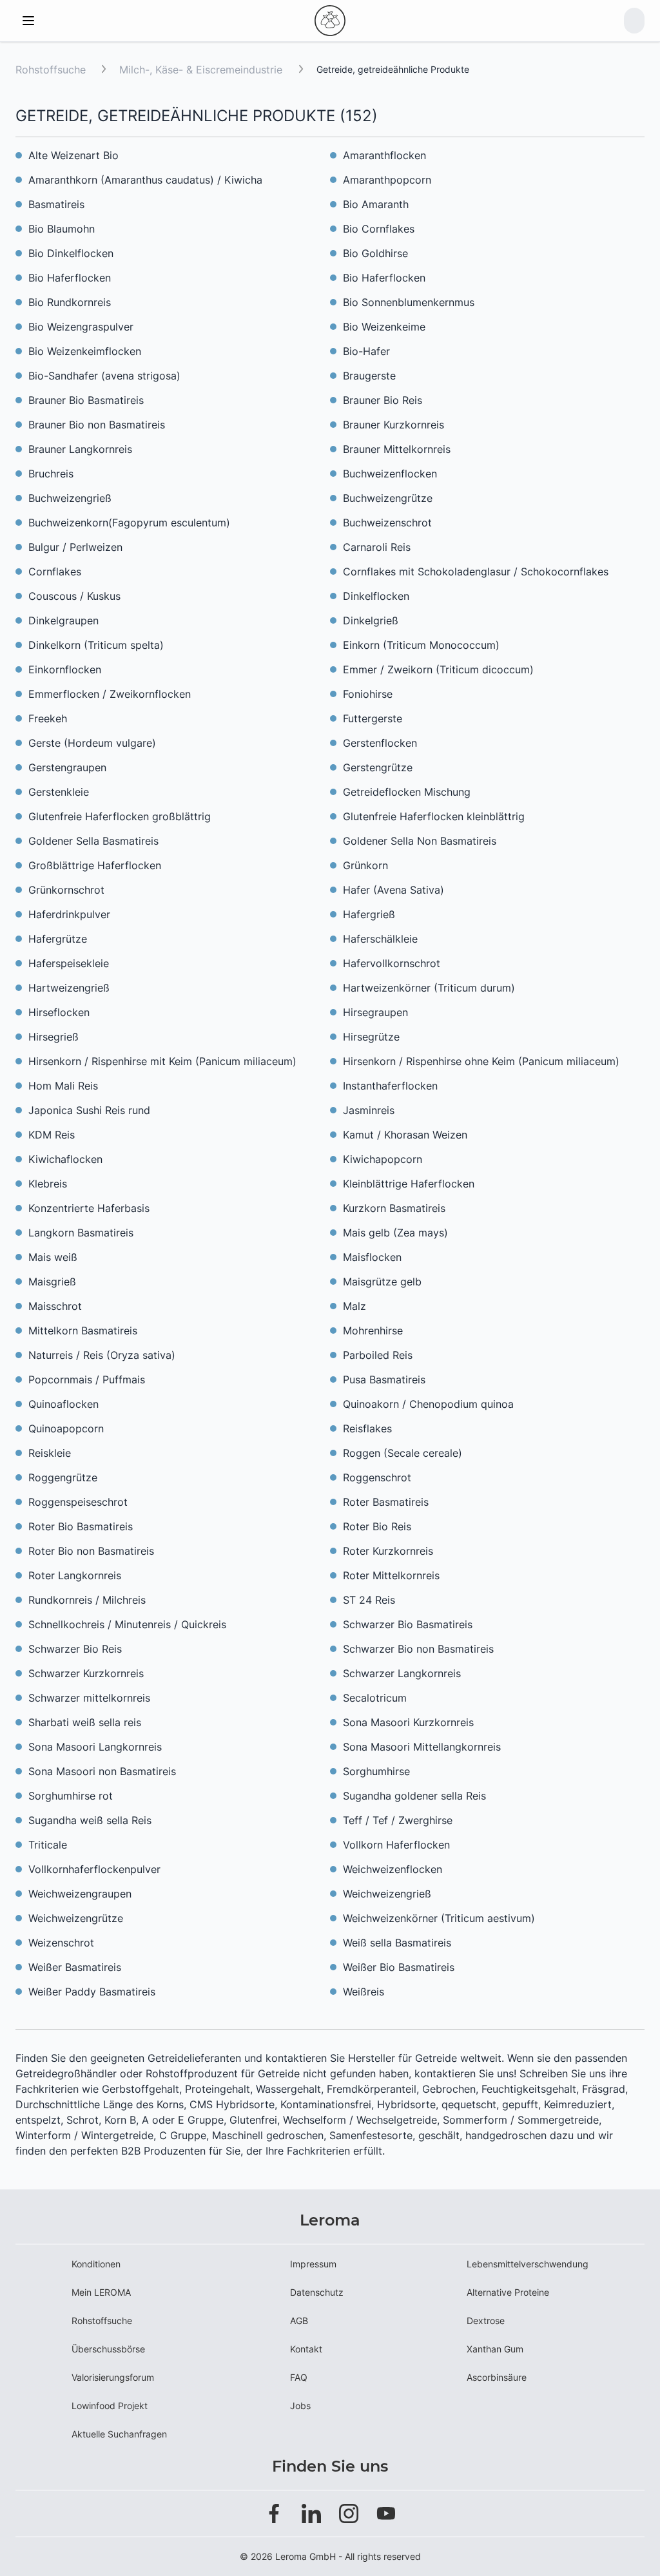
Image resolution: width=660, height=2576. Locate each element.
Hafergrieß (369, 914)
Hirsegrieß (53, 1037)
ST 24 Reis (369, 1600)
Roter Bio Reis (377, 1526)
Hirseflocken (59, 1012)
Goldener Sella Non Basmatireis (420, 841)
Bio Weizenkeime (384, 327)
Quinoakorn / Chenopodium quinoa (428, 1404)
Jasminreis (369, 1110)
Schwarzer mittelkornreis (89, 1698)
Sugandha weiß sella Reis (90, 1820)
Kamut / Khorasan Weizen (405, 1135)
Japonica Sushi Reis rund (89, 1110)
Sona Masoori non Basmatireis (102, 1771)
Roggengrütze (63, 1477)
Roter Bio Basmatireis (81, 1526)
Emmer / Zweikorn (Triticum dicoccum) (438, 669)
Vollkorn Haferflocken (396, 1845)
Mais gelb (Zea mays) (395, 1233)
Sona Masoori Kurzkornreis (408, 1722)
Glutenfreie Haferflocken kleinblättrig (434, 816)
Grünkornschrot (66, 890)
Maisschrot (55, 1306)
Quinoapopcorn (66, 1428)
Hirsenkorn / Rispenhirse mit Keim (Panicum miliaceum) (162, 1061)
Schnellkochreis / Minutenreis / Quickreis (127, 1624)
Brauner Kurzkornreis (393, 425)
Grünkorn (365, 865)
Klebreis (48, 1184)
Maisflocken (372, 1257)
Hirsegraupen (375, 1012)
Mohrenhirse (373, 1331)
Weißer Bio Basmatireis (399, 1967)
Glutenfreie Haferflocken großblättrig (120, 816)
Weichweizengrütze (76, 1918)
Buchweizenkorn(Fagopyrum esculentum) (129, 523)
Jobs (300, 2406)
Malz (354, 1306)
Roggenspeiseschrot (78, 1502)
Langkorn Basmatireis (81, 1233)
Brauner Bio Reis (383, 400)
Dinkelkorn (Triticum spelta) (96, 645)
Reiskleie (50, 1453)
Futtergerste (373, 718)
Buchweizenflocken (390, 474)
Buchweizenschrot (387, 523)
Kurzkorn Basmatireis (394, 1208)
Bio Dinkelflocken (71, 253)
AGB (299, 2321)
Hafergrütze (58, 939)
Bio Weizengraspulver (81, 327)
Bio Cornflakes (379, 229)
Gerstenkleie (59, 792)
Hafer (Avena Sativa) (393, 890)
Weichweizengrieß (387, 1894)
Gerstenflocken (380, 743)
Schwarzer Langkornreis (402, 1673)
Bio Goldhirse (375, 253)
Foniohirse (368, 694)
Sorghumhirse (376, 1771)
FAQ (299, 2377)
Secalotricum (375, 1698)
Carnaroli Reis (377, 547)
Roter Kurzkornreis (388, 1551)
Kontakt (306, 2349)
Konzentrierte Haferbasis (89, 1208)
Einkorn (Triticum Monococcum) (421, 645)
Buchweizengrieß (70, 498)
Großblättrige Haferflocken (95, 865)
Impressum (313, 2264)
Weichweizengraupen (80, 1894)
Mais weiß (53, 1257)
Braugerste (369, 376)
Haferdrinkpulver (69, 914)
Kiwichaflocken (65, 1159)
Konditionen (96, 2264)
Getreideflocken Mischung (407, 792)
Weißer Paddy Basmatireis (92, 1992)
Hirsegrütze (371, 1037)
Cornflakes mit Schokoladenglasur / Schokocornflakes (476, 572)
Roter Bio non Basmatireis (91, 1551)
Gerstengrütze (378, 767)
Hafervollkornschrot (392, 963)
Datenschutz (317, 2292)
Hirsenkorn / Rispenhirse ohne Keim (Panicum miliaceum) (481, 1061)
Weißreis (364, 1992)
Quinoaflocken (63, 1404)
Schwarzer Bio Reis (75, 1649)
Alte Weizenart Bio (73, 155)
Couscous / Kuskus (74, 596)
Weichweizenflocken (393, 1869)
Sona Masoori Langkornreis (95, 1747)
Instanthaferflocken (390, 1086)
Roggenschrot (377, 1477)
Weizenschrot (61, 1943)
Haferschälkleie (380, 939)
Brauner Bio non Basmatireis (97, 425)
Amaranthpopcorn (387, 180)
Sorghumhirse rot (71, 1796)
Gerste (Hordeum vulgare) (92, 743)
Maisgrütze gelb (382, 1282)
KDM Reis (52, 1135)
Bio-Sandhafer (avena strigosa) (104, 376)
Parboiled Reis (378, 1355)
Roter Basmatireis (386, 1502)
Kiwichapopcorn (383, 1159)
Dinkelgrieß (371, 620)
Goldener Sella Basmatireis (93, 841)
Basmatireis (56, 204)
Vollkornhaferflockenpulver (94, 1869)
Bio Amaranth (376, 204)
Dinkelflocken (376, 596)
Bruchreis (51, 474)
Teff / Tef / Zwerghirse (398, 1820)
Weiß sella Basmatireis (397, 1943)
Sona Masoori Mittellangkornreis (422, 1747)
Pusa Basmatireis (384, 1379)
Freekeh (48, 718)
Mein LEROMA (101, 2292)
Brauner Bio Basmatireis (86, 400)
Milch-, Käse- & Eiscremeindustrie (202, 70)
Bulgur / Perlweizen (75, 547)
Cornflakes (55, 572)
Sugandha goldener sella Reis (414, 1796)
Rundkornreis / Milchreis (87, 1600)
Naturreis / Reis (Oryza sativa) (102, 1355)
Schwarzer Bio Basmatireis (408, 1624)
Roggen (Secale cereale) (403, 1453)
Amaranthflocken (384, 155)
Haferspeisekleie (69, 963)
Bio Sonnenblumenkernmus (409, 302)
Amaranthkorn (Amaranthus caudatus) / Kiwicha (145, 180)
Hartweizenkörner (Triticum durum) (429, 988)
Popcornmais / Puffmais (87, 1379)
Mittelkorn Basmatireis (83, 1331)
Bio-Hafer (366, 351)
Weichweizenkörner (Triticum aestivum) (439, 1918)
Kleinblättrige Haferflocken (409, 1184)
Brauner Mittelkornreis (397, 449)
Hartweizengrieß (69, 988)
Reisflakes (367, 1428)
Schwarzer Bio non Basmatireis (418, 1649)
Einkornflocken (65, 669)
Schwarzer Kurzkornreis (86, 1673)
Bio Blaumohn (62, 229)
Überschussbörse (108, 2349)
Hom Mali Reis (63, 1086)
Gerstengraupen (67, 767)
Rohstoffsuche (51, 70)
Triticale (48, 1845)
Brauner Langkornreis (80, 449)
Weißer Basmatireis (75, 1967)
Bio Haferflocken (70, 278)
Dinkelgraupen (63, 620)
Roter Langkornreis (75, 1575)
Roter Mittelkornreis (391, 1575)
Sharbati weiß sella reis (85, 1722)
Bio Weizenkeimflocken (85, 351)
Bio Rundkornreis (70, 302)
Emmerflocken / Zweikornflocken (110, 694)
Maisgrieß (52, 1282)
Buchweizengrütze (388, 498)
